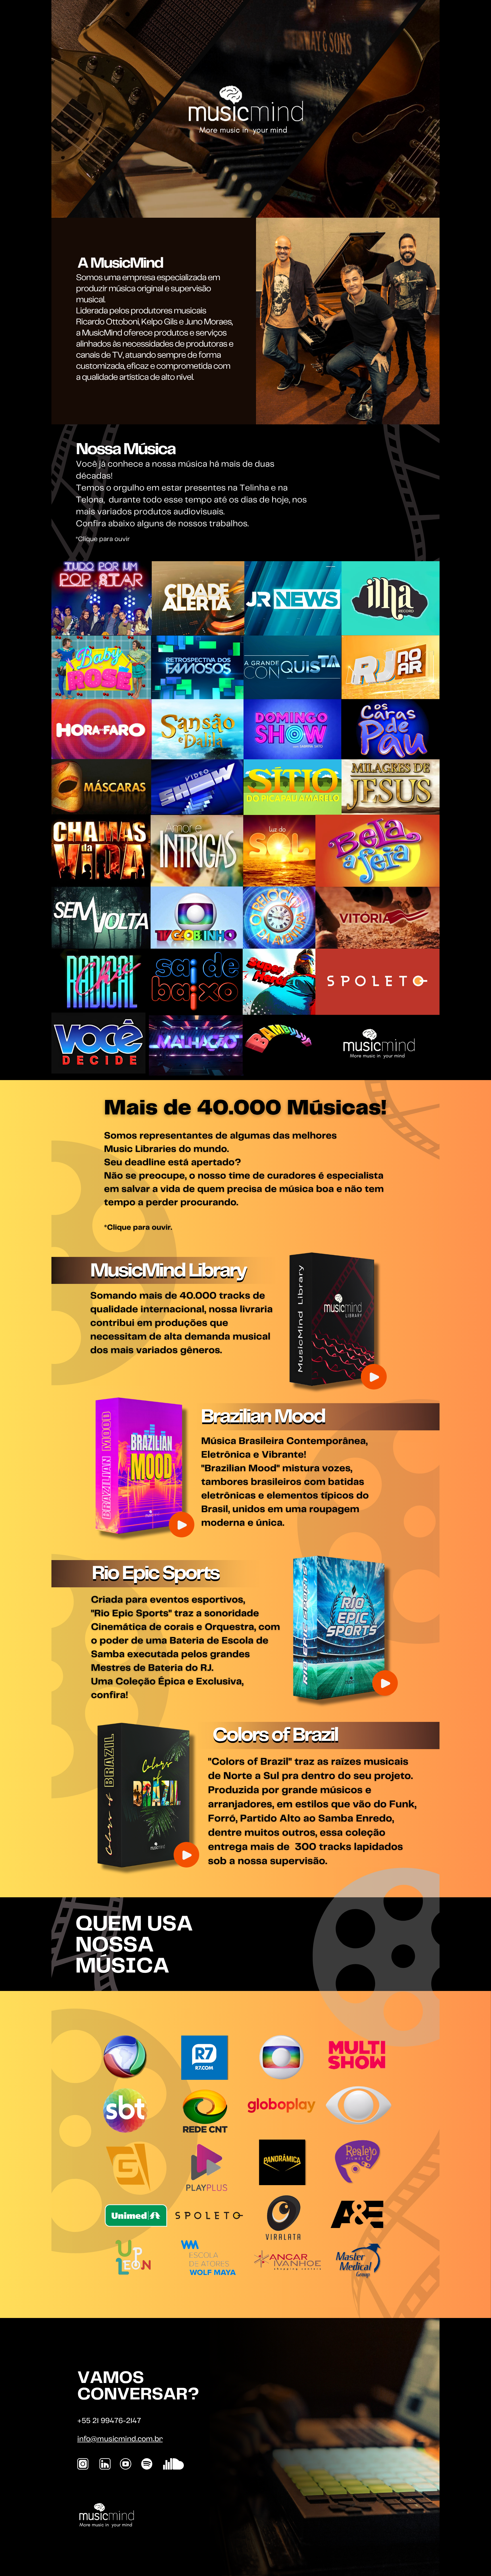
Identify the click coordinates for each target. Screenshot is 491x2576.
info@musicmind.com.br (120, 2439)
